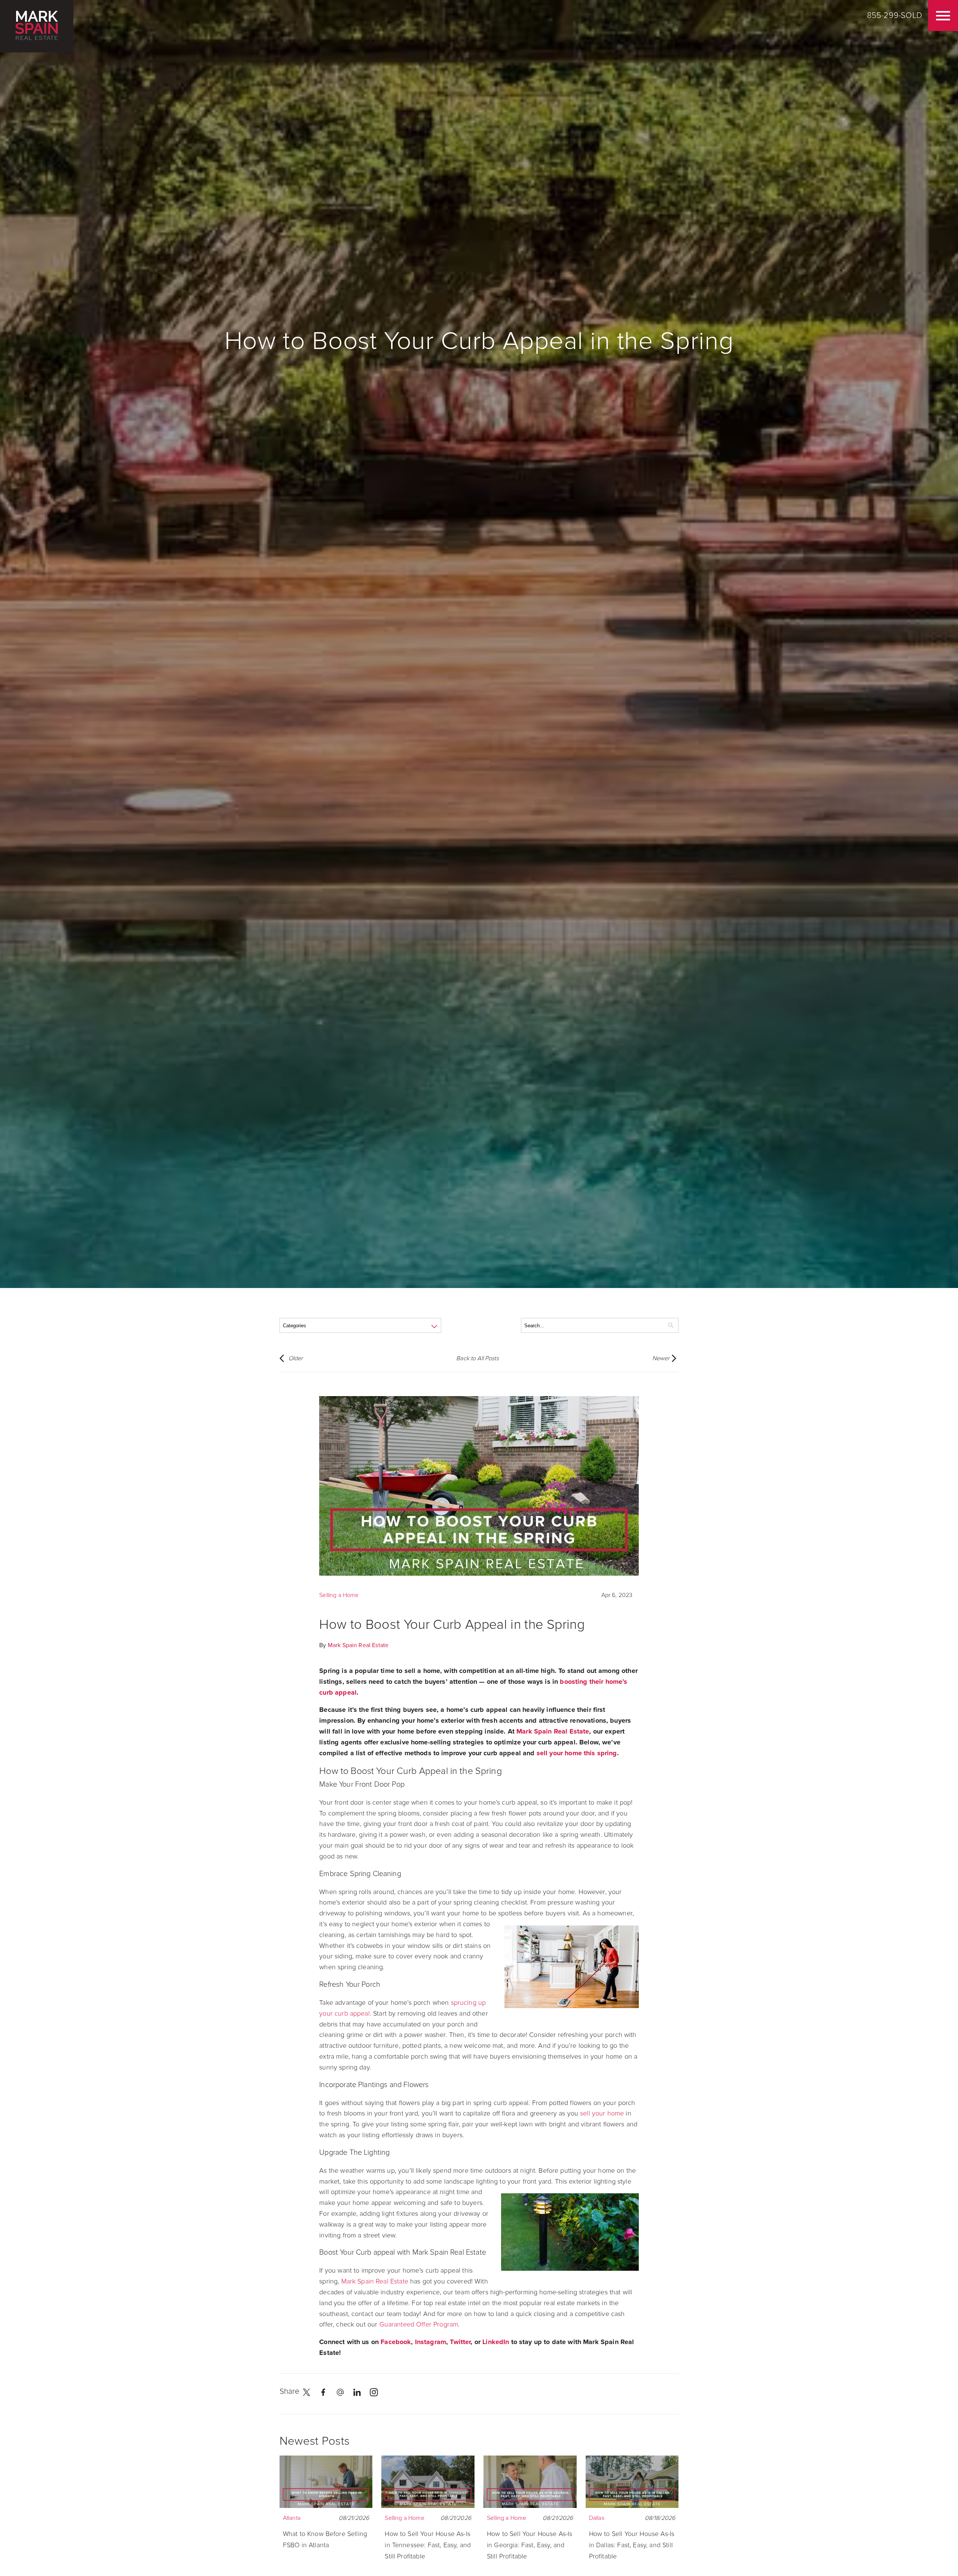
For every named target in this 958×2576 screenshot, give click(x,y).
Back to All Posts (478, 1358)
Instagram (431, 2342)
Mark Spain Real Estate (358, 1645)
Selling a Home (339, 1595)
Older (296, 1358)
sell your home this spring (577, 1753)
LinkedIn (496, 2342)
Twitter (460, 2342)
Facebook (396, 2342)
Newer (661, 1358)
